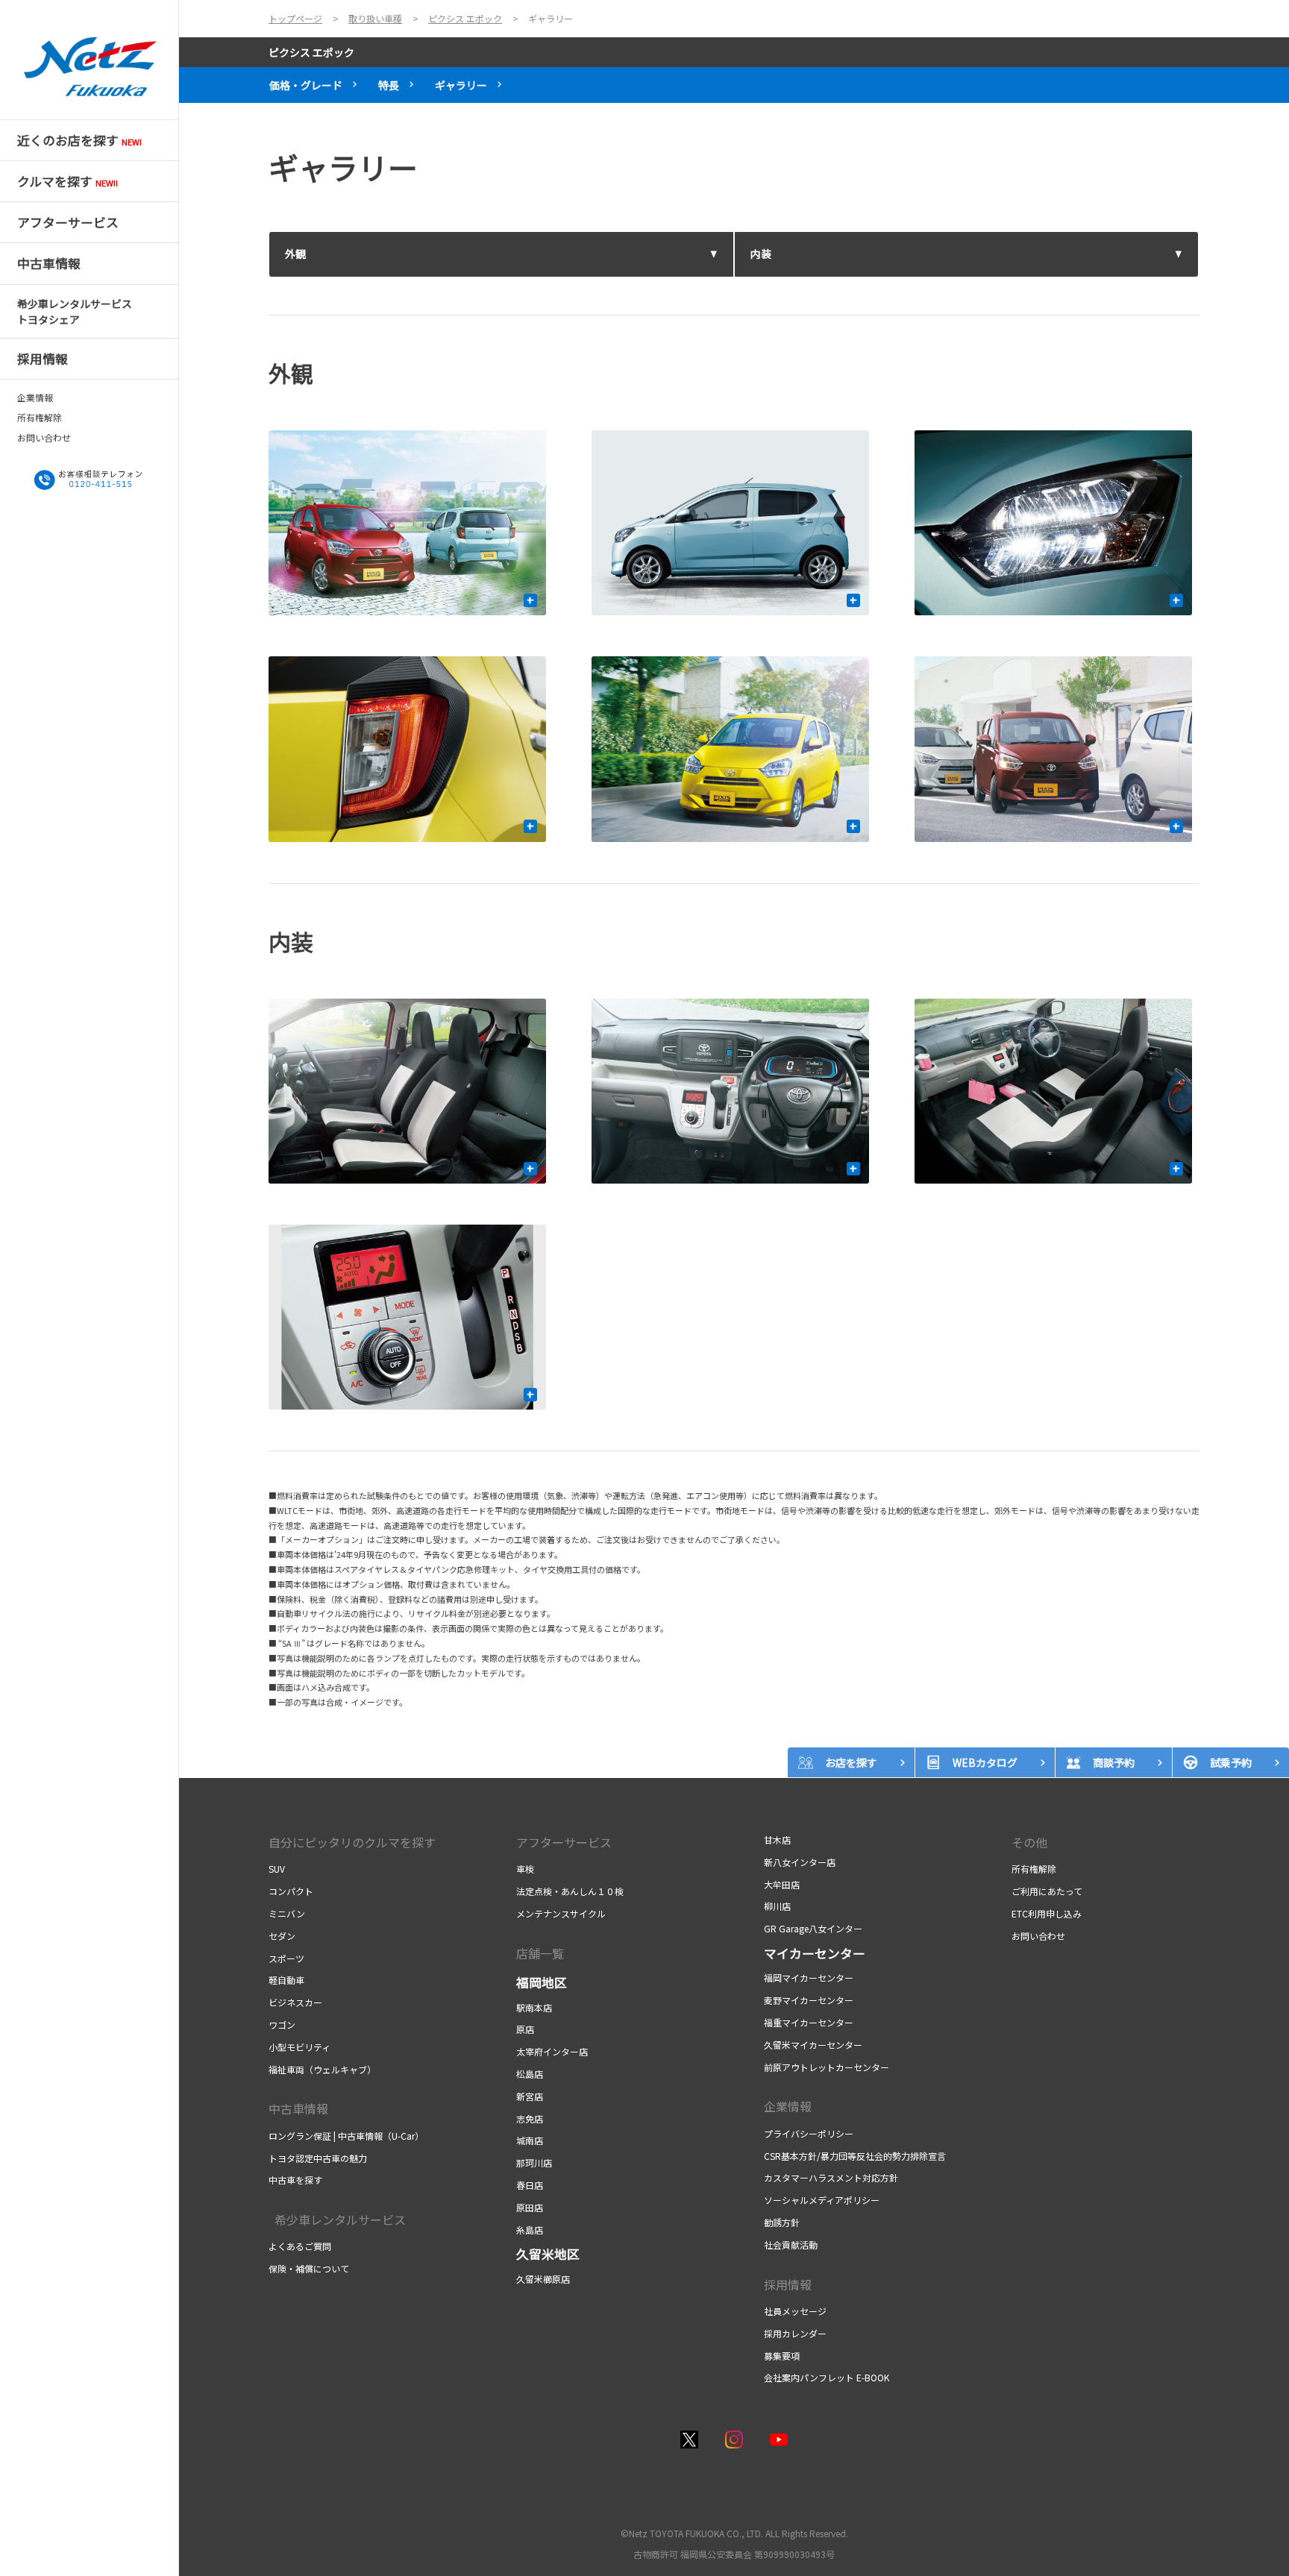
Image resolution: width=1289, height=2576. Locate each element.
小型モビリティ (299, 2047)
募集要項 (782, 2356)
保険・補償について (309, 2268)
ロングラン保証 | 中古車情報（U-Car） (346, 2136)
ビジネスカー (295, 2002)
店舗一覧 (540, 1953)
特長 (389, 85)
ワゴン (282, 2024)
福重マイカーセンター (809, 2022)
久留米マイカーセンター (813, 2045)
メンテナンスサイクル (561, 1913)
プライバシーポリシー (809, 2133)
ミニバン (287, 1913)
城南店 (530, 2140)
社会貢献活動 (791, 2244)
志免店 (530, 2118)
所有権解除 (40, 418)
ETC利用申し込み (1047, 1913)
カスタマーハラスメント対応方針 (831, 2177)
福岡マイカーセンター (809, 1977)
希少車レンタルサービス (337, 2220)
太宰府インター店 (552, 2051)
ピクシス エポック (311, 52)
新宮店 (530, 2096)
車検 (525, 1869)
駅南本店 (534, 2007)
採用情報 (788, 2284)
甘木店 (777, 1840)
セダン (282, 1936)
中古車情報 (298, 2108)
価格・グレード (306, 85)
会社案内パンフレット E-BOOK (827, 2377)
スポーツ (286, 1958)
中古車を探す (295, 2180)
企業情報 (35, 398)
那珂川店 (534, 2162)
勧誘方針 (782, 2222)
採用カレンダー (795, 2333)
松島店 (530, 2074)
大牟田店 (782, 1884)
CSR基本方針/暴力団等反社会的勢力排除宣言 (855, 2156)
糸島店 (530, 2230)
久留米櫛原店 (543, 2279)
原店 (525, 2029)
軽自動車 (286, 1980)
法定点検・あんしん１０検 (570, 1891)
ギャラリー (461, 85)
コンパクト (291, 1891)
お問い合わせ (44, 438)
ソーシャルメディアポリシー (822, 2200)
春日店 (530, 2185)
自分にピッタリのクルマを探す (352, 1842)
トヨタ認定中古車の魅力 (318, 2158)
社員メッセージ (795, 2311)
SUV (277, 1869)
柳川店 (777, 1906)
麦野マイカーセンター (809, 2000)
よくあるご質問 (300, 2246)
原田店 (530, 2207)
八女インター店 (800, 1862)
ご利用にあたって (1047, 1891)
